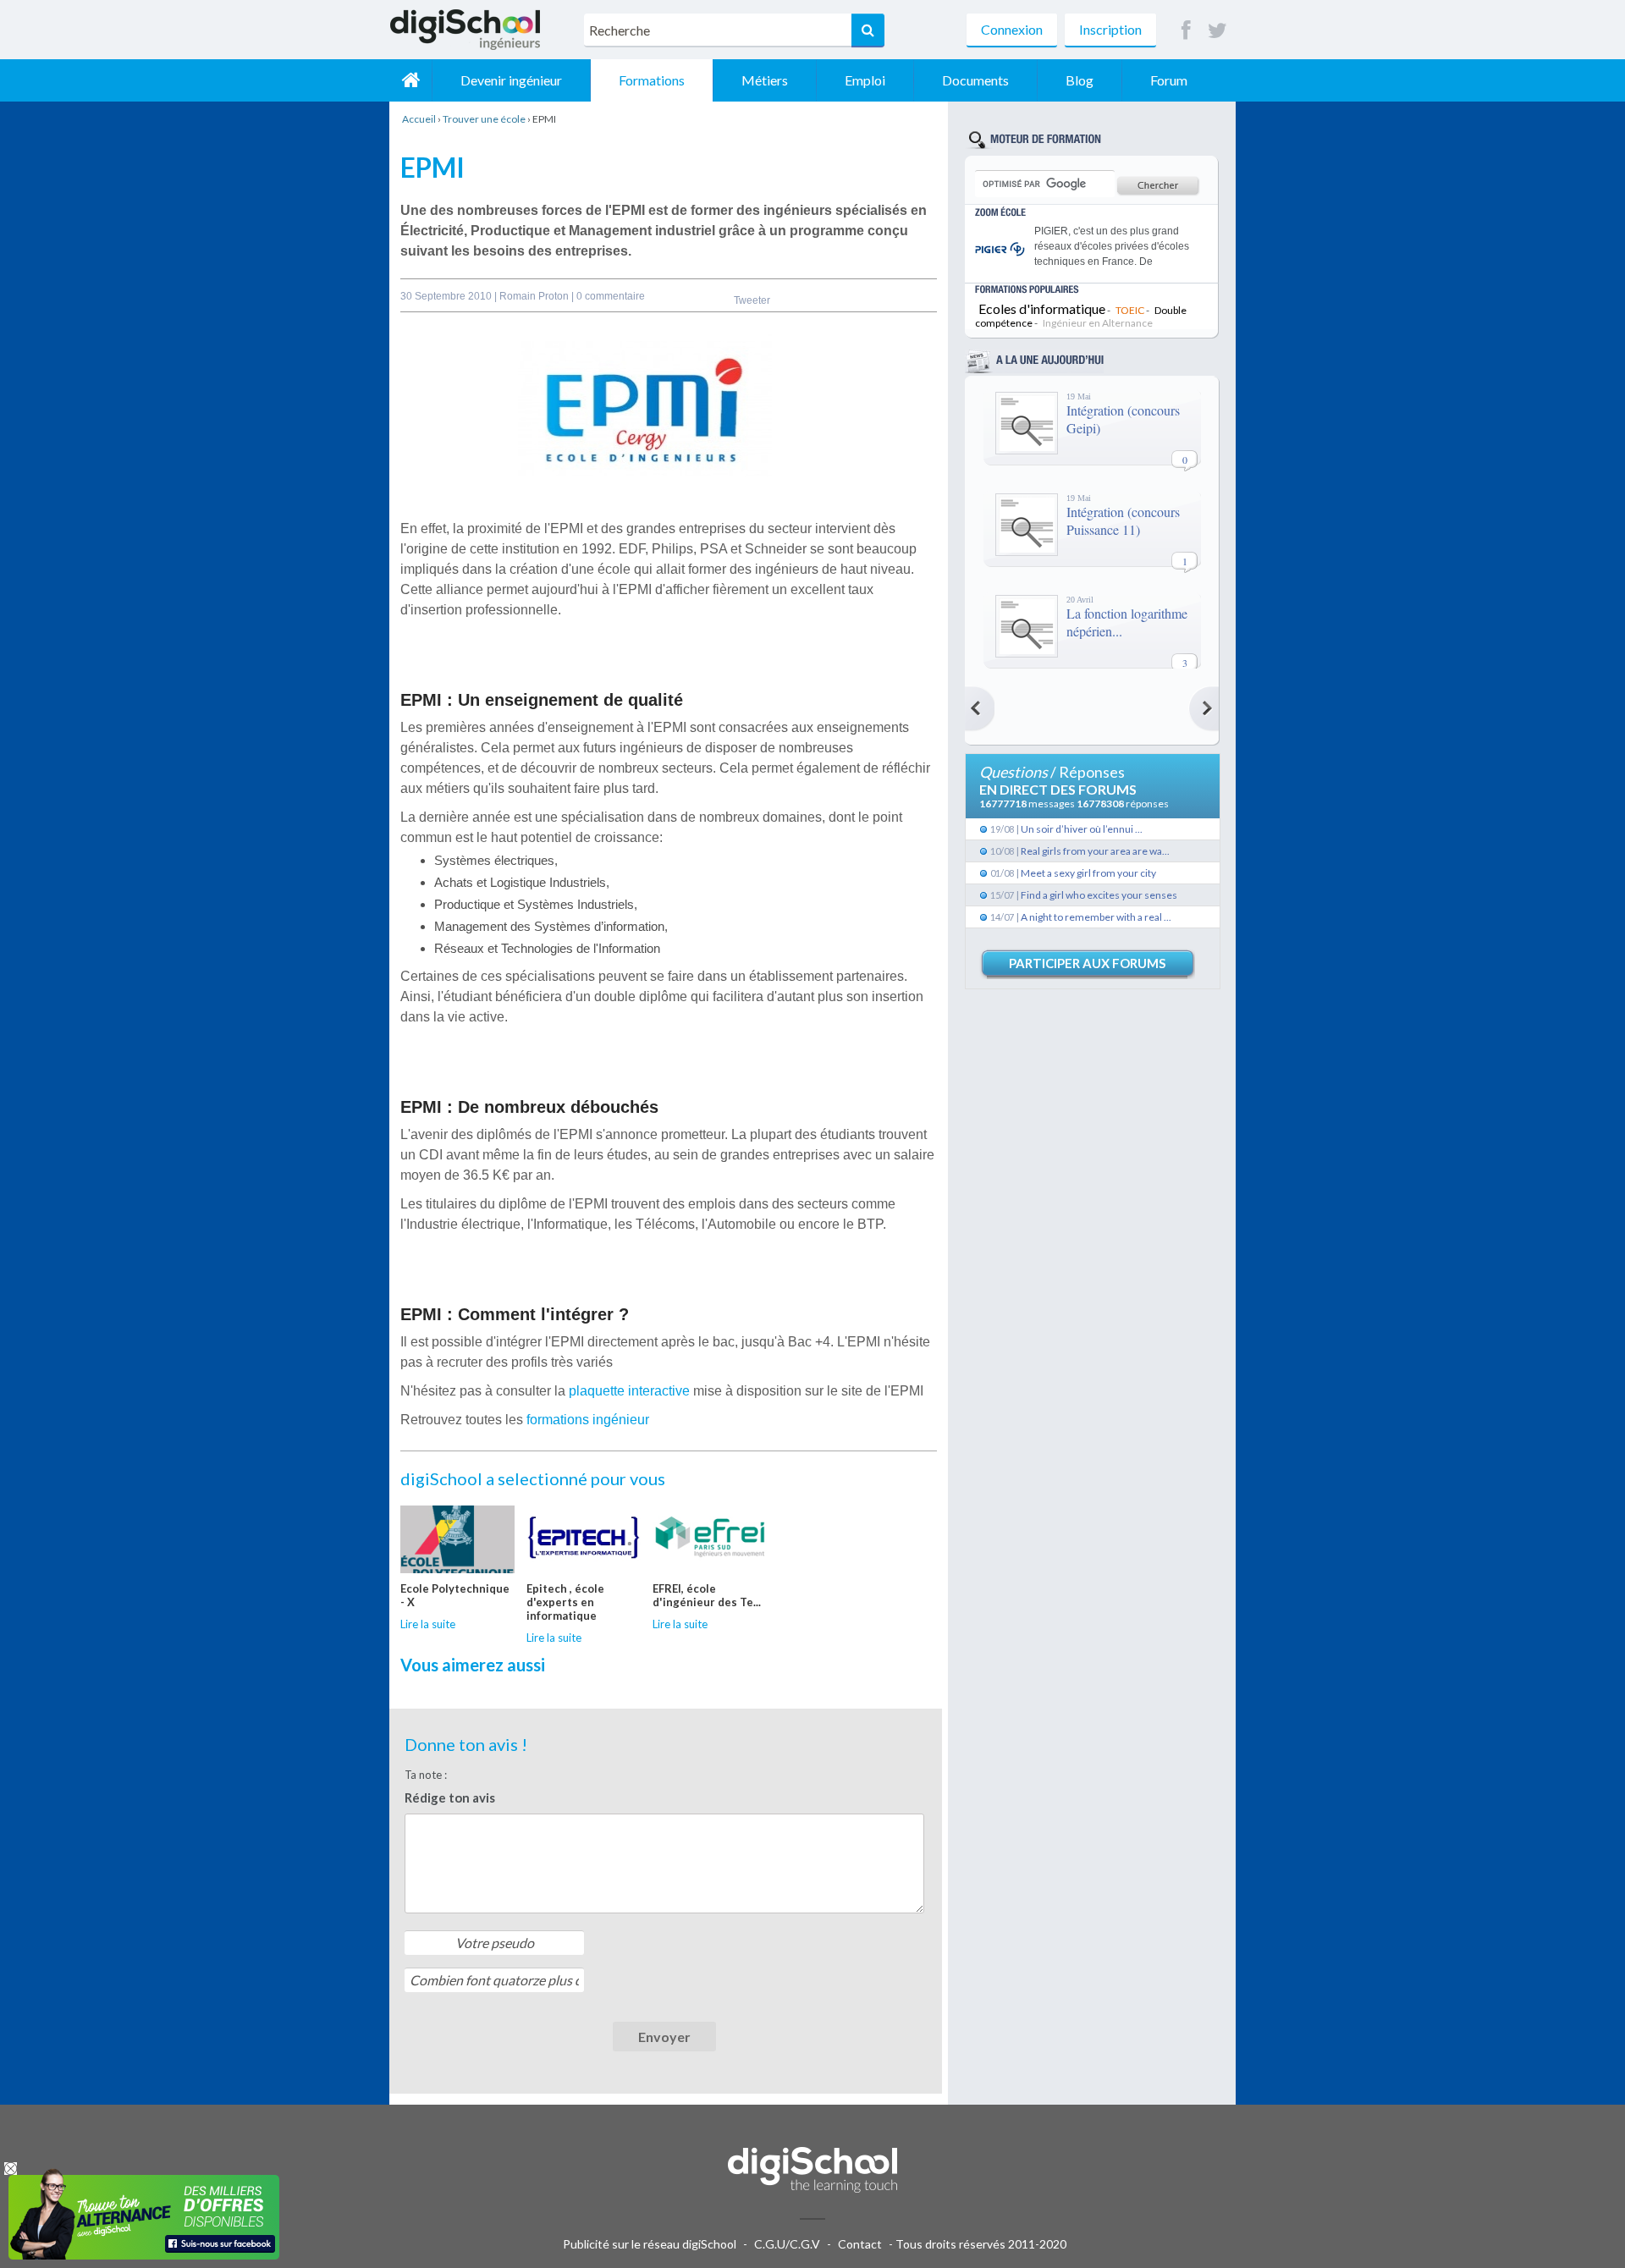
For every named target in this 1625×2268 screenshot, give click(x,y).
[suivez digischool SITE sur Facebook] (1186, 31)
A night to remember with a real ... (1096, 917)
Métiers (765, 80)
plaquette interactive (629, 1391)
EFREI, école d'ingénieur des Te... (707, 1595)
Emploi (865, 80)
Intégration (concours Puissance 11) (1123, 520)
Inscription (1110, 29)
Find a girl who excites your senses (1099, 895)
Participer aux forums (1087, 963)
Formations (652, 80)
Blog (1080, 80)
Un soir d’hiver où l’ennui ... (1082, 829)
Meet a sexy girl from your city (1088, 873)
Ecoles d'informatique (1042, 308)
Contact (860, 2244)
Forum (1169, 80)
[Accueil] (410, 80)
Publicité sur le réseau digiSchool (650, 2244)
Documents (975, 80)
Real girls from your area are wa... (1095, 851)
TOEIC (1130, 310)
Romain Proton (535, 296)
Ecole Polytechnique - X (455, 1595)
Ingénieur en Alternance (1098, 323)
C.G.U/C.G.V (787, 2244)
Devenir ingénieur (511, 80)
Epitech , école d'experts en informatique (565, 1602)
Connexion (1012, 29)
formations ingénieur (588, 1420)
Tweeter (752, 300)
